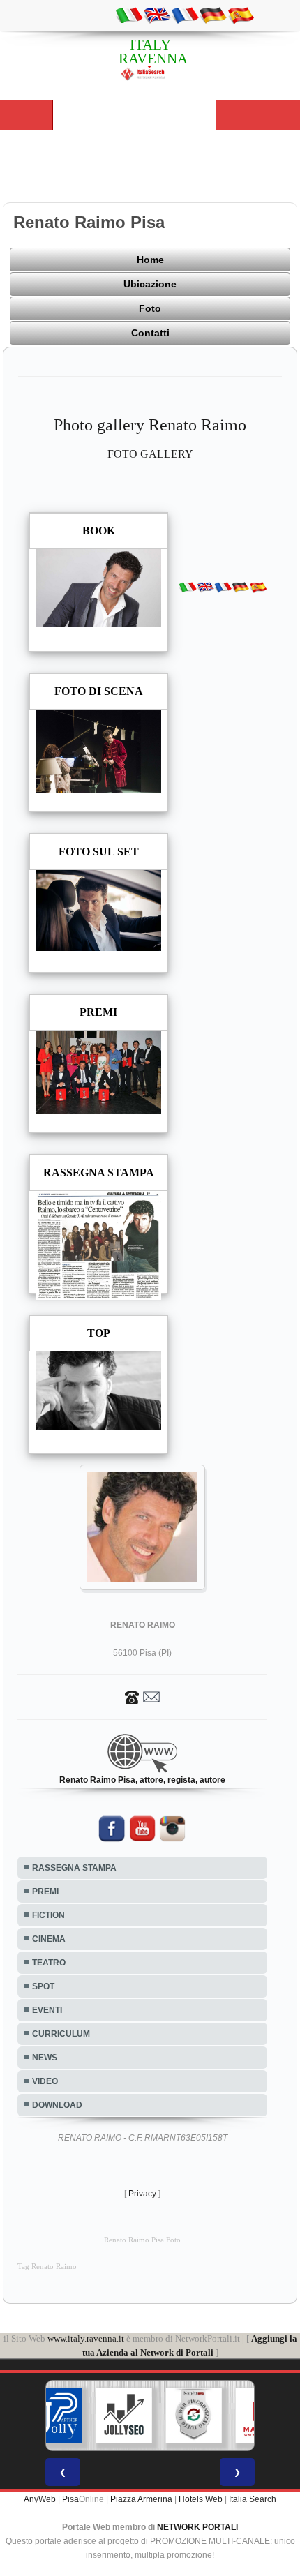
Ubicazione (150, 284)
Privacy (142, 2194)
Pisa (70, 2499)
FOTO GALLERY (150, 454)
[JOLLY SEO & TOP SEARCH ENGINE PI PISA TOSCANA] (124, 2416)
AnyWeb (40, 2499)
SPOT (43, 1986)
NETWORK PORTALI (197, 2527)
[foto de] (213, 15)
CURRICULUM (61, 2034)
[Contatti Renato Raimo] (142, 1696)
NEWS (45, 2058)
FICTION (48, 1915)
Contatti (150, 333)
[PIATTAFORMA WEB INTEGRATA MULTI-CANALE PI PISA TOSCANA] (194, 2416)
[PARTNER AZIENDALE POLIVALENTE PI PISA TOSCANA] (54, 2416)
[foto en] (157, 15)
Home (150, 260)
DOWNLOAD (57, 2105)
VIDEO (45, 2081)
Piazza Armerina (141, 2499)
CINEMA (49, 1939)
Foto (150, 308)
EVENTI (47, 2010)
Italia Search (253, 2499)
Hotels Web (201, 2499)
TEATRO (49, 1963)
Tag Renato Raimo (47, 2267)
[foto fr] (185, 15)
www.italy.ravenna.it (86, 2338)
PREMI (45, 1892)
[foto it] (129, 15)
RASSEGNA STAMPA (74, 1868)
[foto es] (241, 15)
